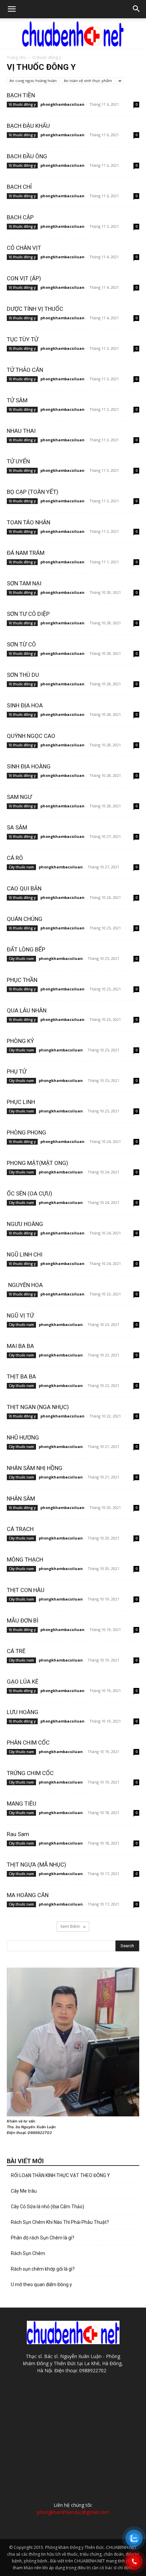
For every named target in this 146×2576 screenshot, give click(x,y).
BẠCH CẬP (21, 217)
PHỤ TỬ (17, 1071)
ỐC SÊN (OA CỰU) (30, 1193)
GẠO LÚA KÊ (23, 1682)
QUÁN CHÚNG (25, 919)
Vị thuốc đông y (22, 104)
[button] (12, 9)
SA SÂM (17, 827)
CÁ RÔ (15, 858)
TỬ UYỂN (18, 461)
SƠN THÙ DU (23, 675)
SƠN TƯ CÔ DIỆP (29, 614)
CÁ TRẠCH (20, 1529)
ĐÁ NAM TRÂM (26, 553)
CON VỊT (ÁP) (24, 278)
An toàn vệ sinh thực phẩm (88, 80)
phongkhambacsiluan (62, 104)
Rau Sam (18, 1834)
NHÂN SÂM (21, 1498)
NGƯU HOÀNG (25, 1224)
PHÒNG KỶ (20, 1041)
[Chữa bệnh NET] (73, 34)
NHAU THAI (21, 431)
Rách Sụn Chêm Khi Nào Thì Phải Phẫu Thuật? (60, 2222)
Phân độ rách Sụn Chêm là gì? (43, 2238)
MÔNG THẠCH (25, 1559)
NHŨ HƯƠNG (23, 1437)
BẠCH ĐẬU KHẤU (28, 126)
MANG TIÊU (22, 1804)
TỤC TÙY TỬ (23, 339)
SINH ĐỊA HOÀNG (29, 766)
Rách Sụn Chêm (28, 2253)
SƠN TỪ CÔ (21, 644)
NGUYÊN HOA (25, 1285)
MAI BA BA (20, 1346)
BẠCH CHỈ (20, 187)
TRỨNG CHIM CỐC (30, 1773)
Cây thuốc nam (21, 867)
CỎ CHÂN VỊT (24, 248)
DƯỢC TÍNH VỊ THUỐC (35, 309)
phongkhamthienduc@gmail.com (73, 2512)
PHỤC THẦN (22, 980)
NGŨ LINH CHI (25, 1254)
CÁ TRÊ (16, 1651)
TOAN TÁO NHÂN (29, 522)
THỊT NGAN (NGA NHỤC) (39, 1407)
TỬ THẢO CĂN (25, 370)
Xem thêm (71, 1926)
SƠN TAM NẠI (24, 583)
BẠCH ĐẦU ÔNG (27, 156)
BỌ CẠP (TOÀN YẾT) (33, 492)
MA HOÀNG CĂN (28, 1895)
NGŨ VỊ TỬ (20, 1315)
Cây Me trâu (24, 2191)
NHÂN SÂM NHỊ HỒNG (35, 1468)
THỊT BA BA (21, 1376)
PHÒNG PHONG (26, 1132)
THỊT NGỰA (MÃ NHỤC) (36, 1865)
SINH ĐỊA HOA (25, 705)
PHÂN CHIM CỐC (28, 1743)
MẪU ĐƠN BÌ (23, 1621)
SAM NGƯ (19, 797)
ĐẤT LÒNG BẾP (26, 949)
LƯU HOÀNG (23, 1712)
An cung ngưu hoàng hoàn (33, 80)
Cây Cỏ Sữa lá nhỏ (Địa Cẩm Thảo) (48, 2207)
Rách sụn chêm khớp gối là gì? (43, 2269)
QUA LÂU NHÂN (27, 1010)
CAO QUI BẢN (24, 888)
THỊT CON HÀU (26, 1590)
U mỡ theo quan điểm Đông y (41, 2285)
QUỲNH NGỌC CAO (31, 736)
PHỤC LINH (21, 1102)
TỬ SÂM (17, 400)
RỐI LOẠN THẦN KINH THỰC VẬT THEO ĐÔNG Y (60, 2175)
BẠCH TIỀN (21, 95)
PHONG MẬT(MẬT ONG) (38, 1163)
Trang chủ (16, 57)
